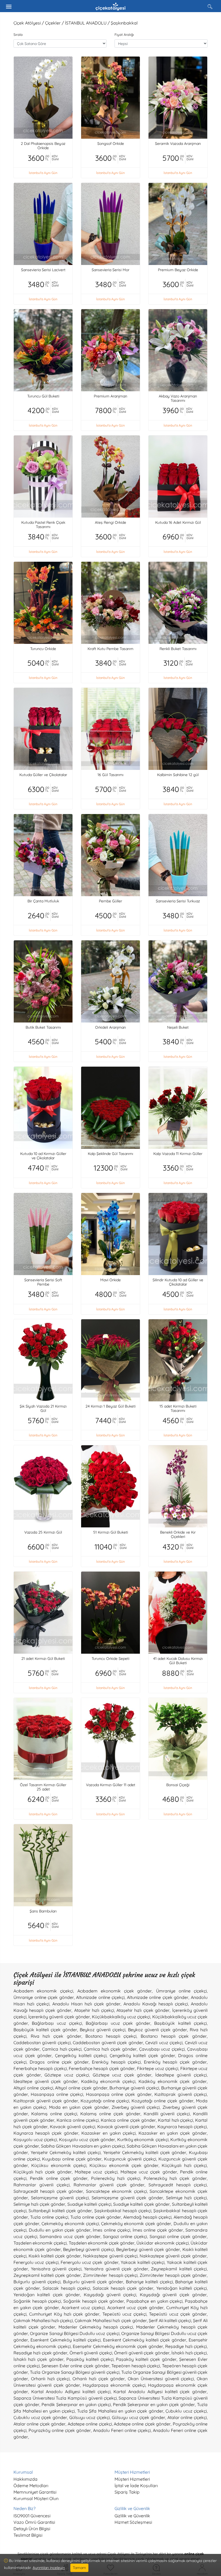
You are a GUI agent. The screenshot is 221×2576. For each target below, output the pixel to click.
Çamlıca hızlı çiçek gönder (110, 2049)
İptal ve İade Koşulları (136, 2486)
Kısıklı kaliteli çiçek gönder (55, 2256)
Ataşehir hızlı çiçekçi (94, 2010)
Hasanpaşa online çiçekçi (57, 2094)
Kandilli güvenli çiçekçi (167, 2114)
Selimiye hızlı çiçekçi (186, 2198)
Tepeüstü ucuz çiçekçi (125, 2314)
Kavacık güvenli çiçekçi (72, 2127)
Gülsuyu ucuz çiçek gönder (139, 2417)
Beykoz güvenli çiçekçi (103, 2030)
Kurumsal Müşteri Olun (36, 2498)
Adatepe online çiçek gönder (142, 2424)
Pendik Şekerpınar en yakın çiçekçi (76, 2404)
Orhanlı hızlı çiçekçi (50, 2379)
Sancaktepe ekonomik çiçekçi (116, 2191)
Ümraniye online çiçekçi (181, 1991)
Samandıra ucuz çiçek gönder (70, 2236)
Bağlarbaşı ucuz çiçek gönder (118, 2023)
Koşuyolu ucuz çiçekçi (35, 2139)
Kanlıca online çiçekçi (78, 2120)
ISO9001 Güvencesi (32, 2516)
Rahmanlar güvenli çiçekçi (42, 2185)
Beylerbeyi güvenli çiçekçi (89, 2249)
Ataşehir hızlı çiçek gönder (143, 2010)
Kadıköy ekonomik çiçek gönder (173, 2081)
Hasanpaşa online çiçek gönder (119, 2094)
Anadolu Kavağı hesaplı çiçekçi (156, 2004)
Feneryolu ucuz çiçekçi (36, 2262)
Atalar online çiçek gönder (39, 2424)
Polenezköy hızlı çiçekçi (116, 2178)
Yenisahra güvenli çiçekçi (56, 2269)
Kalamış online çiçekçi (54, 2114)
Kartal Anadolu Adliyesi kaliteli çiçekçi (71, 2392)
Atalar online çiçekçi (187, 2417)
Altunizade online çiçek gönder (158, 1997)
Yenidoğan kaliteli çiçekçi (182, 2288)
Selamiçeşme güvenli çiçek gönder (127, 2198)
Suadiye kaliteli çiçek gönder (141, 2204)
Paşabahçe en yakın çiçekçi (154, 2301)
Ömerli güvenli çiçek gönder (142, 2353)
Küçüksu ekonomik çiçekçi (59, 2165)
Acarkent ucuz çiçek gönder (136, 2308)
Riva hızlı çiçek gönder (56, 2036)
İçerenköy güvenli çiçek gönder (59, 2017)
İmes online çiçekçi (111, 2230)
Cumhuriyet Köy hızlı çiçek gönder (64, 2314)
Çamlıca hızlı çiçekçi (62, 2049)
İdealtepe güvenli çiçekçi (181, 2075)
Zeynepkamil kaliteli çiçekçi (179, 2269)
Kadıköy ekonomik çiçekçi (108, 2081)
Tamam (79, 2568)
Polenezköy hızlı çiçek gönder (175, 2178)
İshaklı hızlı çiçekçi (189, 2353)
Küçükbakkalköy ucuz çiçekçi (121, 2017)
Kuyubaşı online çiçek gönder (72, 2159)
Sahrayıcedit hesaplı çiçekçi (178, 2185)
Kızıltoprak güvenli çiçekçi (181, 2094)
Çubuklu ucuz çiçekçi (186, 2411)
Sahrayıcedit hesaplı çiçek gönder (48, 2191)
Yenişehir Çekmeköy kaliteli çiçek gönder (145, 2152)
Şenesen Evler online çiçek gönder (75, 2366)
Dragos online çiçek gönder (59, 2062)
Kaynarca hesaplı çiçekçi (182, 2127)
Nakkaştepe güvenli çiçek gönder (173, 2256)
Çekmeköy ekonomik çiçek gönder (136, 2224)
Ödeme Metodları (31, 2486)
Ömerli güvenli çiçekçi (91, 2353)
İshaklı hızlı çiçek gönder (39, 2359)
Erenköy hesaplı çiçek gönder (175, 2062)
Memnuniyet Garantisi (35, 2492)
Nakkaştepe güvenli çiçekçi (110, 2256)
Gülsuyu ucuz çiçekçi (89, 2417)
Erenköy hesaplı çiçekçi (116, 2062)
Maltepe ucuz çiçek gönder (149, 2172)
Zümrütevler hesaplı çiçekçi (110, 2275)
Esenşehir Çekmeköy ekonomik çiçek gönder (118, 2346)
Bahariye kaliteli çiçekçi (149, 2282)
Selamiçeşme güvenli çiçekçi (60, 2198)
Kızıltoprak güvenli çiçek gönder (46, 2101)
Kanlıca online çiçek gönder (128, 2120)
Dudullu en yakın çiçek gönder (60, 2230)
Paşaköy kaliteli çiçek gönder (146, 2359)
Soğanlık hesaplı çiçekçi (37, 2301)
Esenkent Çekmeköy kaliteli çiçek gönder (145, 2340)
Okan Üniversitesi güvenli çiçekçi (161, 2379)
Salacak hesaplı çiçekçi (66, 2288)
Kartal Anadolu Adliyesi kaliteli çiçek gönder (160, 2392)
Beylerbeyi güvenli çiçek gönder (148, 2249)
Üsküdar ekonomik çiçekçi (162, 2243)
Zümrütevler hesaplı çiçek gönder (173, 2275)
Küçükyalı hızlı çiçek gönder (43, 2172)
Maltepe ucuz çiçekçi (96, 2172)
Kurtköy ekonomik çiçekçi (143, 2139)
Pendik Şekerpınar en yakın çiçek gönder (154, 2404)
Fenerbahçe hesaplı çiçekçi (40, 2068)
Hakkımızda (25, 2479)
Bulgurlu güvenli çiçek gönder (93, 2282)
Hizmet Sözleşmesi (133, 2522)
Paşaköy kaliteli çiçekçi (90, 2359)
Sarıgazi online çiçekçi (125, 2236)
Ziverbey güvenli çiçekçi (136, 2107)
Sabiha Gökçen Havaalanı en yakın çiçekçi (83, 2146)
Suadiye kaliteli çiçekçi (89, 2204)
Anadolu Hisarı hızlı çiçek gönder (87, 2004)
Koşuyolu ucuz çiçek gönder (87, 2139)
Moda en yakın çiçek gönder (79, 2107)
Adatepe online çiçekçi (90, 2424)
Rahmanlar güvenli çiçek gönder (109, 2185)
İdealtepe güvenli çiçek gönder (46, 2081)
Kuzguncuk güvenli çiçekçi (130, 2159)
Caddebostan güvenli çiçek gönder (108, 2043)
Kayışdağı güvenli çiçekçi (110, 2295)
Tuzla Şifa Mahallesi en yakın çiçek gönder (120, 2411)
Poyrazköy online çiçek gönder (60, 2430)
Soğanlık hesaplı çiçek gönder (94, 2301)
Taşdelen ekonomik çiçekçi (40, 2243)
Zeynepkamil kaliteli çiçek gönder (47, 2275)
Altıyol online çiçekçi (33, 2088)
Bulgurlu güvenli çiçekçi (37, 2282)
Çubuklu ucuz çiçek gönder (40, 2417)
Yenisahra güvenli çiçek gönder (116, 2269)
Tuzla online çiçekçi (49, 2217)
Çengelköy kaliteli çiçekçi (81, 2055)
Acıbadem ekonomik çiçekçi (43, 1991)
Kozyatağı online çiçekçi (105, 2101)
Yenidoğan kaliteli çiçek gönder (47, 2295)
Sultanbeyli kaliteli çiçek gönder (60, 2211)
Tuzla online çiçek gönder (96, 2217)
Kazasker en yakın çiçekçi (109, 2133)
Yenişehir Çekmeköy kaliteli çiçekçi (66, 2152)
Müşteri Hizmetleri (132, 2479)
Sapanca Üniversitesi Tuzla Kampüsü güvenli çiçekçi (65, 2398)
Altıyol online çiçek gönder (81, 2088)
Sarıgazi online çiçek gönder (178, 2236)
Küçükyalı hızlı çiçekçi (184, 2165)
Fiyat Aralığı (124, 34)
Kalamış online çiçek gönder (110, 2114)
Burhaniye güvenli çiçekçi (134, 2088)
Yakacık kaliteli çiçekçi (143, 2262)
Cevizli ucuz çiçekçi (164, 2043)
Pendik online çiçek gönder (59, 2178)
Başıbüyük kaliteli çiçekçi (180, 2023)
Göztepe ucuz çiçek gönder (122, 2075)
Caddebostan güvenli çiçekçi (42, 2043)
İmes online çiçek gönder (158, 2230)
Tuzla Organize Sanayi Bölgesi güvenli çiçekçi (75, 2372)
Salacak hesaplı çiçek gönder (123, 2288)
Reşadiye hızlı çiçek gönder (40, 2353)
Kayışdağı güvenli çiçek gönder (173, 2295)
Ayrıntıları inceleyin (49, 2568)
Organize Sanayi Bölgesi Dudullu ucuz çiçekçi (75, 2333)
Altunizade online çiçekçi (100, 1997)
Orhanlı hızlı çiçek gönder (99, 2379)
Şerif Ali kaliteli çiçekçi (170, 2320)
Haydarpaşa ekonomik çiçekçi (114, 2385)
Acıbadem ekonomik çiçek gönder (115, 1991)
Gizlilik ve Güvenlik (132, 2516)
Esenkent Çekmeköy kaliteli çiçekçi (65, 2340)
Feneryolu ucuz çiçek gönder (90, 2262)
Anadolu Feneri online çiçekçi (122, 2430)
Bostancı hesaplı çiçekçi (111, 2036)
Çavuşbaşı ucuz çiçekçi (162, 2049)
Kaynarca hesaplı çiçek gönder (46, 2133)
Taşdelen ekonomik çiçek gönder (102, 2243)
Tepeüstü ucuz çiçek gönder (178, 2314)
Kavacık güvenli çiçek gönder (126, 2127)
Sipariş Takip (127, 2492)
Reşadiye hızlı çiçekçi (186, 2346)
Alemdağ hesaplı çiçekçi (147, 2217)
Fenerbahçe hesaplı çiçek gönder (102, 2068)
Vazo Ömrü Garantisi (34, 2522)
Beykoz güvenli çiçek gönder (158, 2030)
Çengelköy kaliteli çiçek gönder (142, 2055)
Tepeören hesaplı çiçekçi (136, 2366)
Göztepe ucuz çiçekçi (67, 2075)
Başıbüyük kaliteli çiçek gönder (45, 2030)
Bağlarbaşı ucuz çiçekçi (57, 2023)
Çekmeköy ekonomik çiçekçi (70, 2224)
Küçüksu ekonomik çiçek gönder (124, 2165)
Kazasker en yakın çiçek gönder (173, 2133)
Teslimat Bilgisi (28, 2535)
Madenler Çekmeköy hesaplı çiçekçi (96, 2327)
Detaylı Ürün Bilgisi (32, 2529)
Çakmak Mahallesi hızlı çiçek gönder (111, 2320)
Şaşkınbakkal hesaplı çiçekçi (123, 2211)
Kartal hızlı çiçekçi (175, 2120)
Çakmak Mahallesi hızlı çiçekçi (43, 2320)
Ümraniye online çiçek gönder (44, 1997)
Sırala (18, 34)
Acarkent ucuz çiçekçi (83, 2308)
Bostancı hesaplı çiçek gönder (174, 2036)
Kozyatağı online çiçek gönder (163, 2101)
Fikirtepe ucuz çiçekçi (158, 2068)
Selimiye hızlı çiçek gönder (39, 2204)
